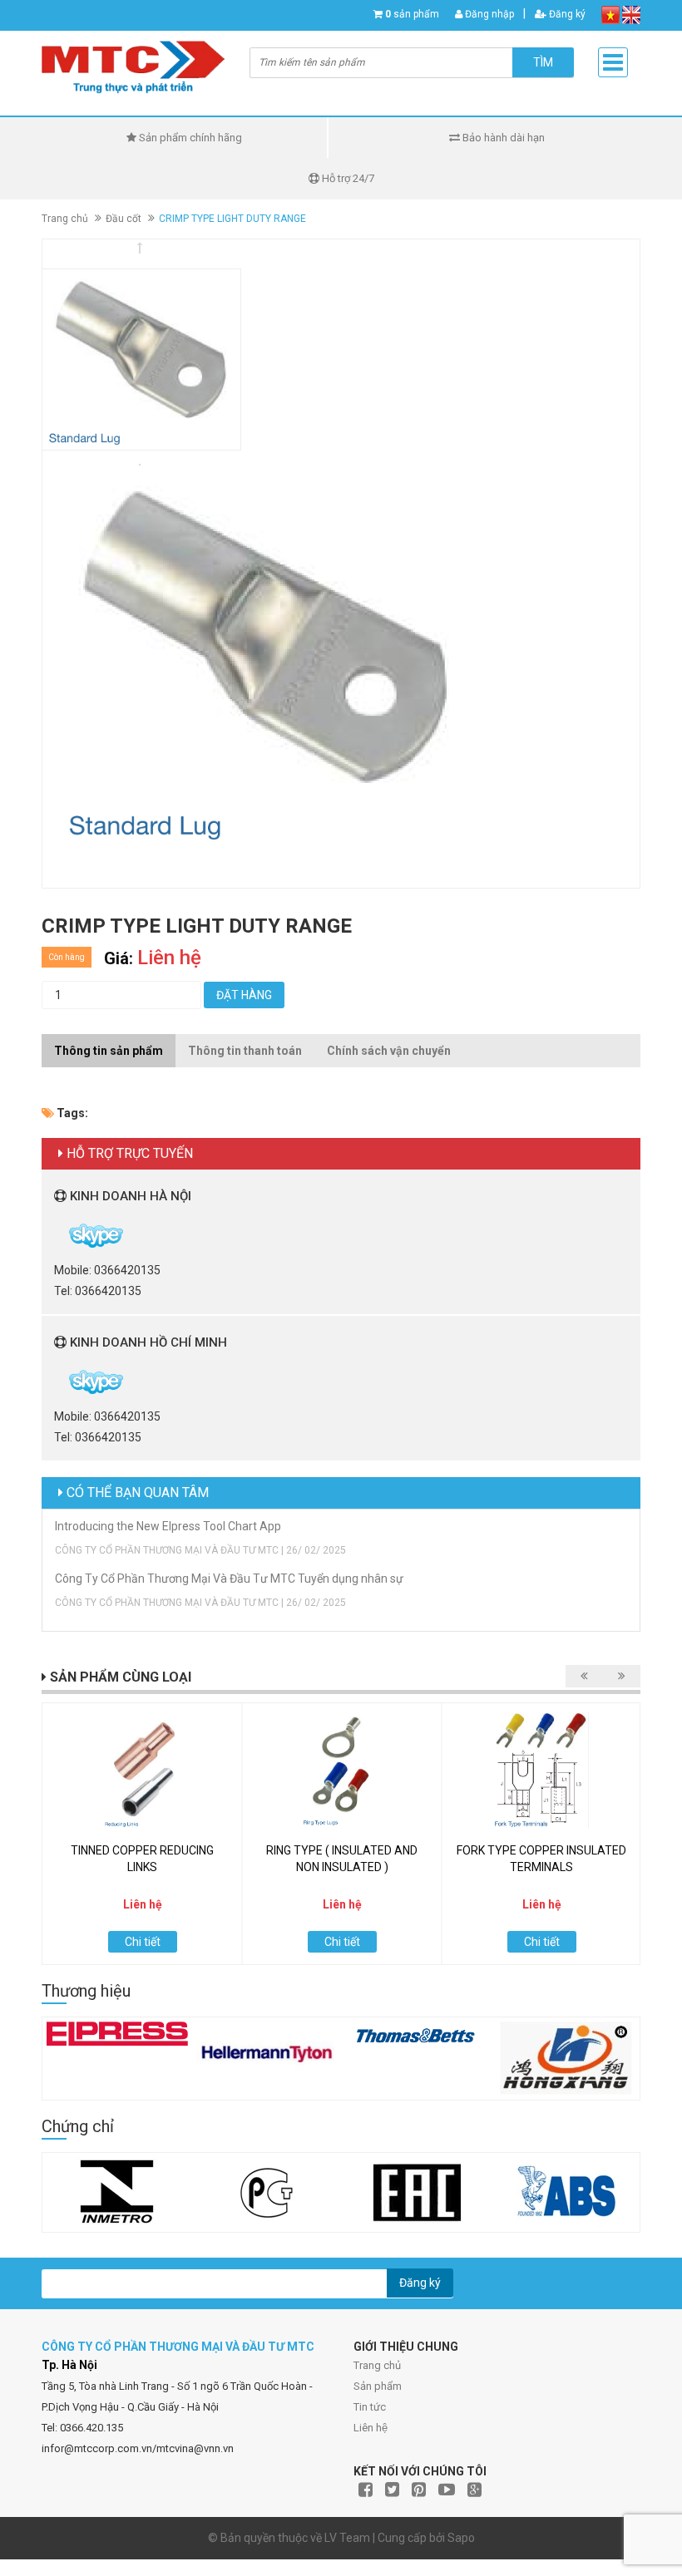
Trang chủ (65, 219)
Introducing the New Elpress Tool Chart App (168, 1526)
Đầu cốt (124, 219)
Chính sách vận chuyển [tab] (389, 1051)
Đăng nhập (488, 14)
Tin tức (370, 2407)
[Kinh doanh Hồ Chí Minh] (55, 1381)
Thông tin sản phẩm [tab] (109, 1051)
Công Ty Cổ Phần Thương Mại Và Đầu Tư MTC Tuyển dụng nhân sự (229, 1579)
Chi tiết (143, 1942)
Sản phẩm (378, 2386)
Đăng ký (566, 14)
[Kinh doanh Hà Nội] (55, 1234)
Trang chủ (377, 2365)
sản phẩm (412, 14)
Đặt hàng (244, 995)
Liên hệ (371, 2428)
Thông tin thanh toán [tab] (245, 1051)
